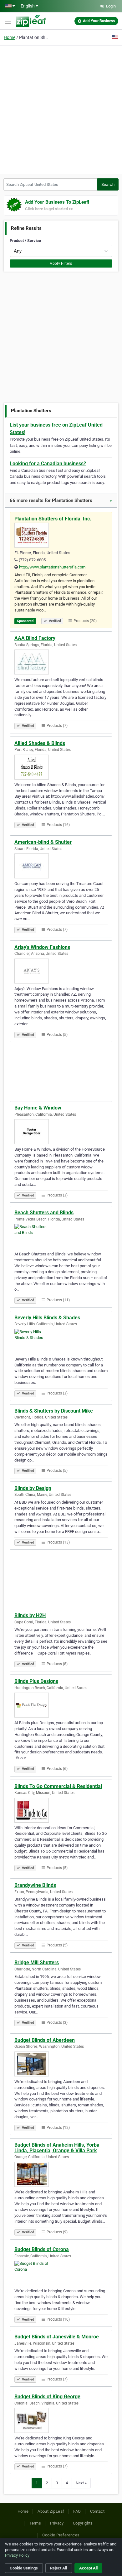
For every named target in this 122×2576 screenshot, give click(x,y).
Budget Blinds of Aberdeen (45, 2040)
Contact (97, 2511)
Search (108, 184)
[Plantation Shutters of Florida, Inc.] (61, 535)
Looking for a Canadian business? (48, 464)
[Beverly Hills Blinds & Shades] (61, 1341)
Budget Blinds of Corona (42, 2249)
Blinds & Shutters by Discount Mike (54, 1411)
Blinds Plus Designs (36, 1681)
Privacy (57, 2523)
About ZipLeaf (51, 2511)
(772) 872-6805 (32, 560)
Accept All (88, 2568)
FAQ (77, 2511)
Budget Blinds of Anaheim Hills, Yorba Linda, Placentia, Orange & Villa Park (57, 2148)
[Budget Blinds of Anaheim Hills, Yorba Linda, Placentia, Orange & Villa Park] (61, 2174)
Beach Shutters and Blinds (44, 1213)
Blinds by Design (33, 1488)
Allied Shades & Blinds (40, 743)
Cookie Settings (24, 2568)
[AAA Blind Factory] (61, 662)
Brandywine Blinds (35, 1885)
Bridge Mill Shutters (37, 1962)
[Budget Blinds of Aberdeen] (61, 2064)
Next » (81, 2483)
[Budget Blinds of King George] (61, 2420)
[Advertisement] (61, 109)
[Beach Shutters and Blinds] (61, 1236)
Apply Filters (61, 263)
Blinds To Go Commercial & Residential (58, 1786)
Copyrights (83, 2523)
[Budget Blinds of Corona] (61, 2273)
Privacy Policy (17, 2555)
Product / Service (25, 241)
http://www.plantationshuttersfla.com (52, 567)
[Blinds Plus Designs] (61, 1705)
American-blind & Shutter (43, 842)
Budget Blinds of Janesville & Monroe (57, 2337)
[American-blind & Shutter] (61, 866)
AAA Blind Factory (35, 638)
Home (10, 37)
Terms (35, 2523)
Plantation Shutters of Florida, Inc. (53, 519)
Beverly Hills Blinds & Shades (47, 1318)
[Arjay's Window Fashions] (61, 971)
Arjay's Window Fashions (42, 947)
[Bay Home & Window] (61, 1132)
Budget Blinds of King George (47, 2397)
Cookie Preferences (61, 2535)
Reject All (58, 2568)
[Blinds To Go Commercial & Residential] (61, 1810)
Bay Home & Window (38, 1108)
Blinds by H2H (30, 1615)
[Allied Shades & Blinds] (61, 767)
